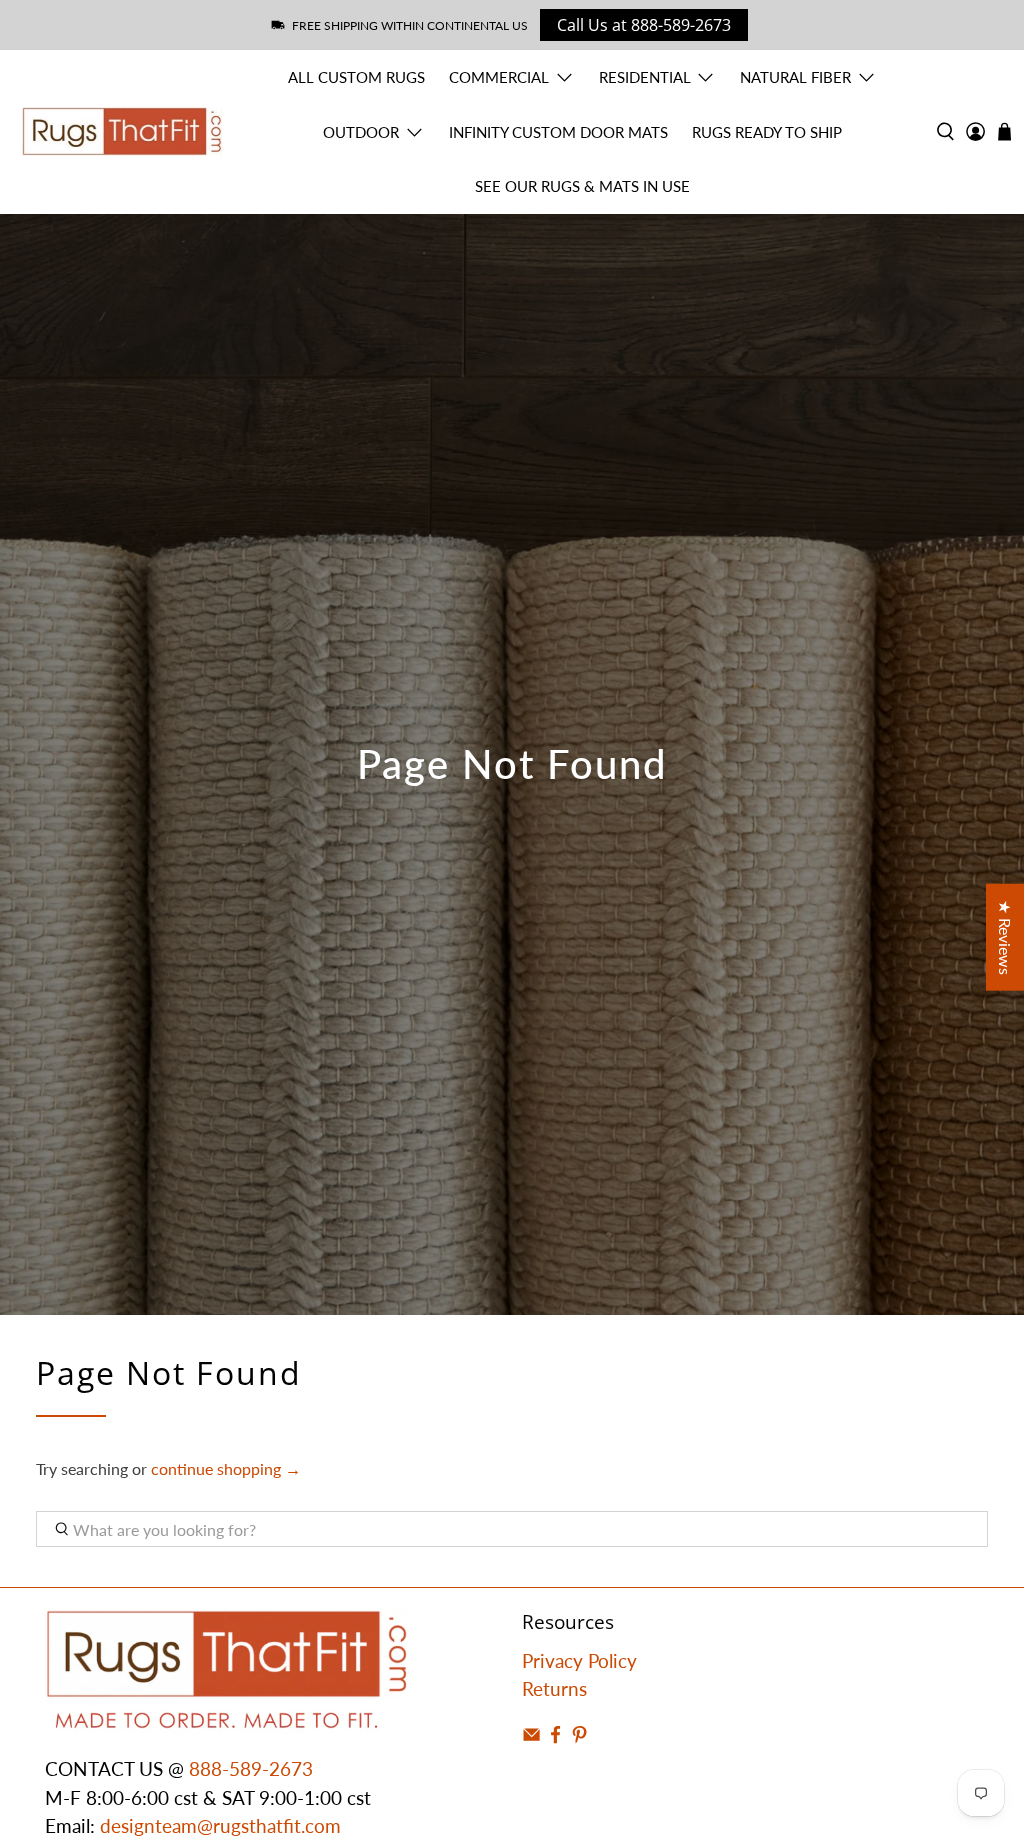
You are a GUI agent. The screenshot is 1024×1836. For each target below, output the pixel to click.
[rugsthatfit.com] (122, 131)
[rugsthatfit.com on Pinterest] (579, 1737)
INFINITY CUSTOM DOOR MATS (558, 132)
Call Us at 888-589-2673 (644, 25)
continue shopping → (226, 1468)
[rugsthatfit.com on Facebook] (555, 1737)
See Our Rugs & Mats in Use (582, 186)
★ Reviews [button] (1005, 937)
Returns (554, 1688)
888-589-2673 (251, 1768)
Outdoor (361, 132)
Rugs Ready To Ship (767, 132)
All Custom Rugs (356, 77)
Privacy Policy (579, 1660)
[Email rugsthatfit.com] (531, 1737)
